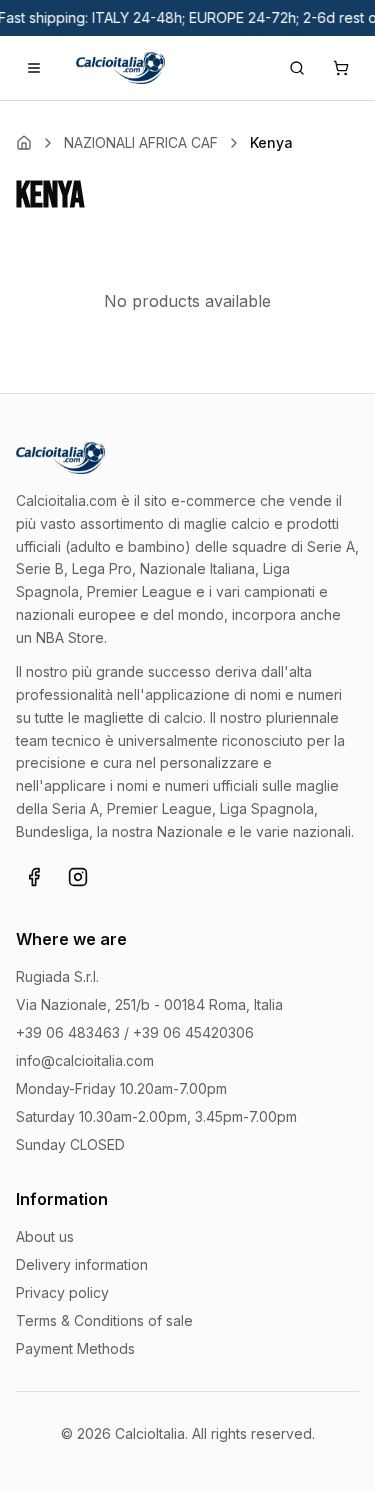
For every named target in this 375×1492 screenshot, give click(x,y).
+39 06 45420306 (193, 1032)
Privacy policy (62, 1292)
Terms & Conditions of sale (104, 1320)
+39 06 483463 (68, 1032)
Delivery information (82, 1264)
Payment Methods (75, 1348)
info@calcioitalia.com (85, 1060)
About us (45, 1236)
